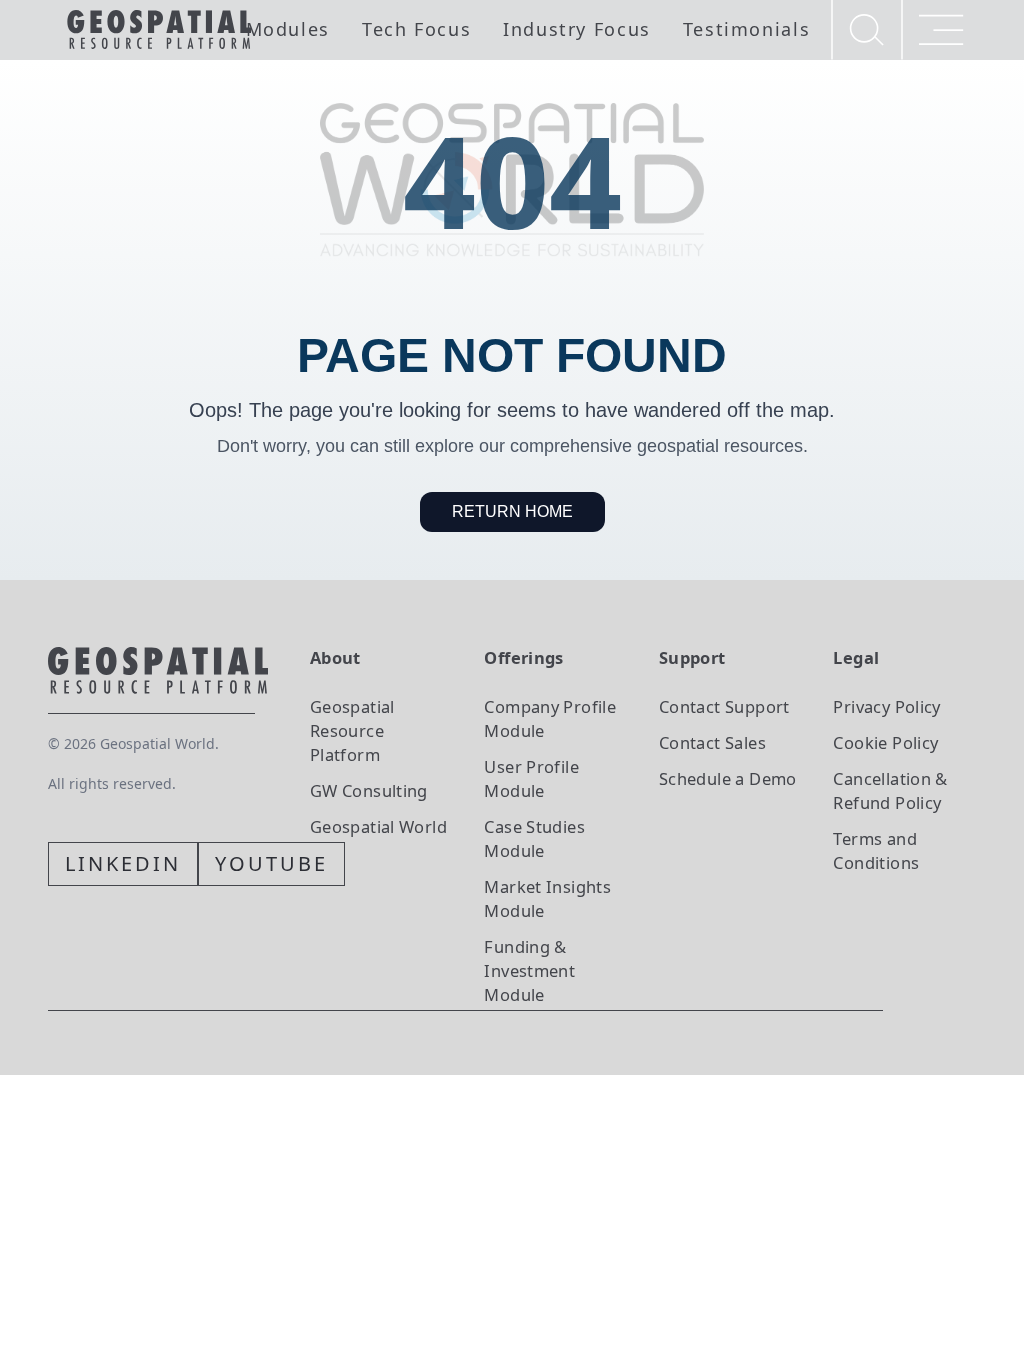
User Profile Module (531, 778)
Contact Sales (712, 742)
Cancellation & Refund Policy (890, 790)
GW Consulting (369, 790)
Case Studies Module (534, 838)
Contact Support (724, 706)
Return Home (512, 511)
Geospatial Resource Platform (352, 730)
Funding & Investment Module (529, 970)
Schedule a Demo (728, 778)
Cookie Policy (885, 742)
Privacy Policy (886, 706)
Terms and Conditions (876, 850)
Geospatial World (378, 826)
